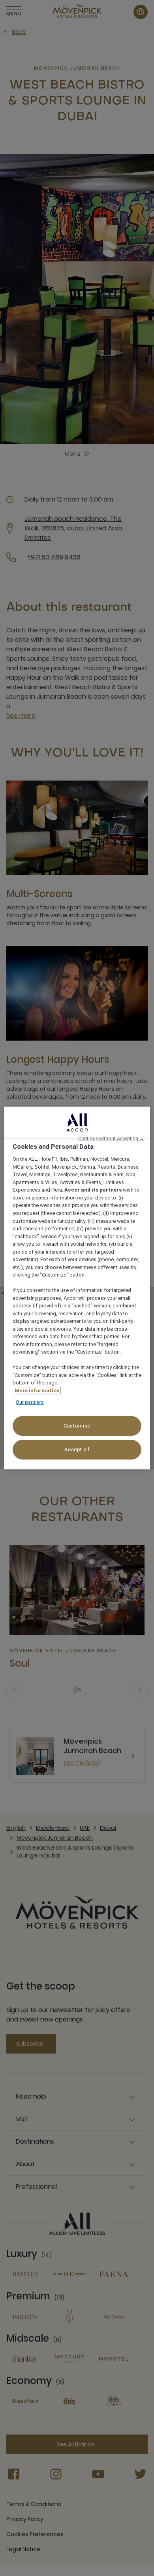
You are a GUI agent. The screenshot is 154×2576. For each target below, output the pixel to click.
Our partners (30, 1402)
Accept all (77, 1449)
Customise (77, 1426)
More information (37, 1391)
